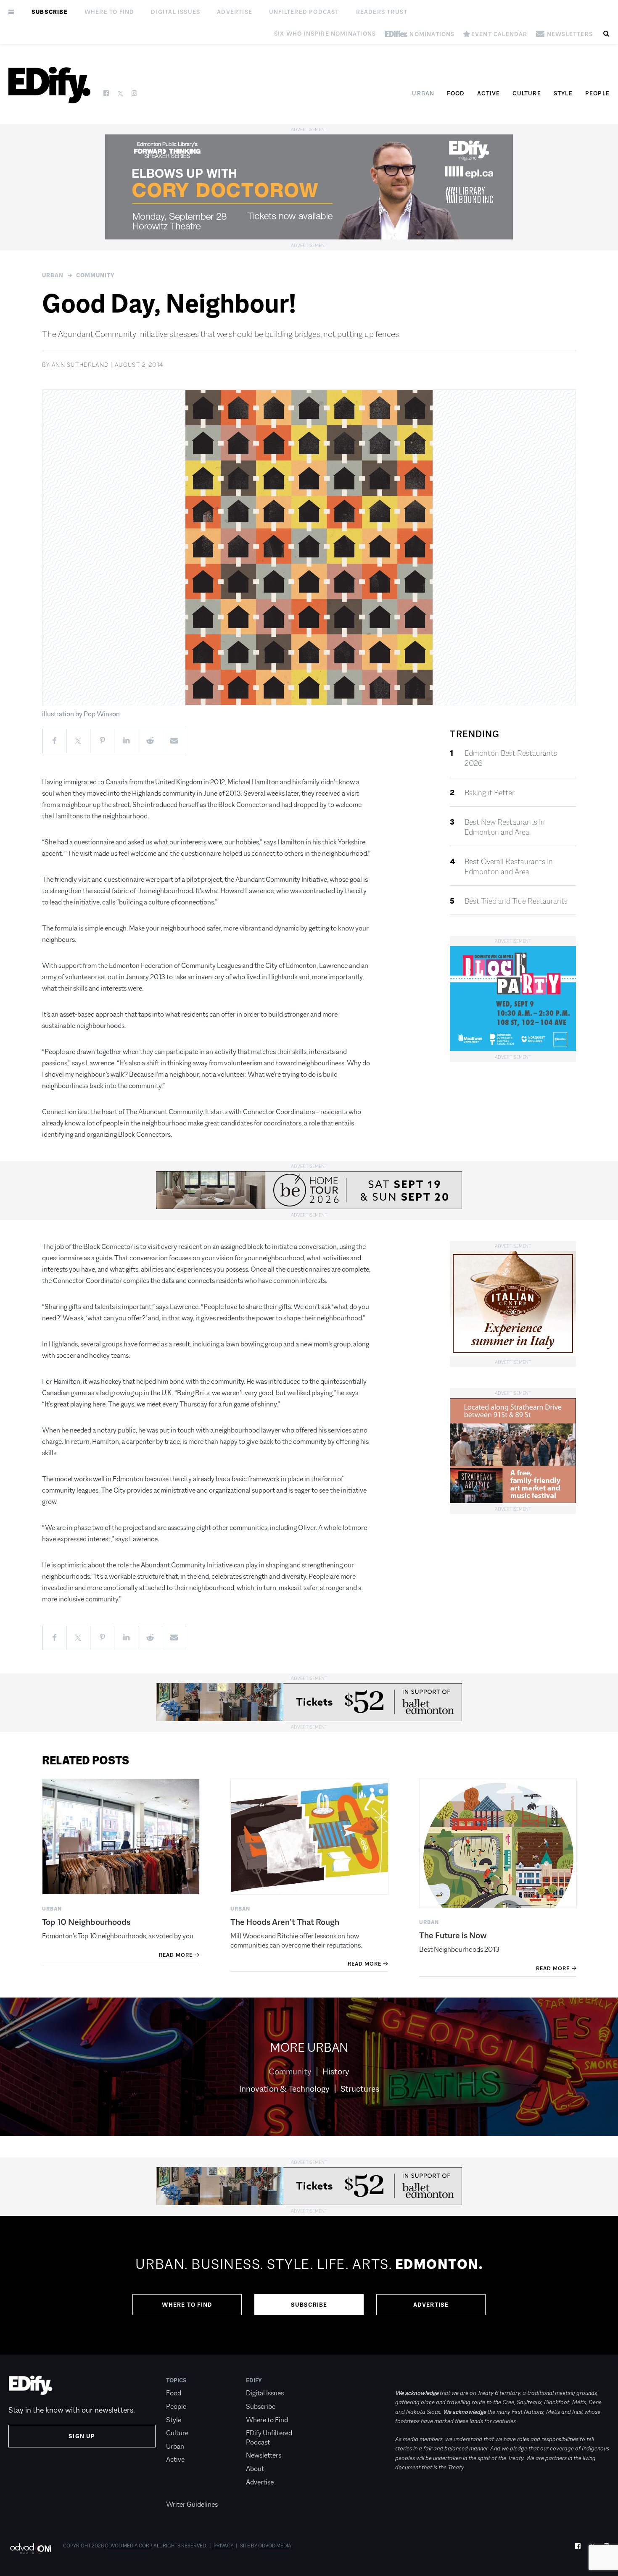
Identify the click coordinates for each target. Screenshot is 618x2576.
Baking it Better (490, 793)
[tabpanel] (309, 2285)
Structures (360, 2089)
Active (489, 93)
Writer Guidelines (192, 2504)
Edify (254, 2380)
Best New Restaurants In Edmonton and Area (505, 827)
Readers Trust (382, 12)
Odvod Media (275, 2546)
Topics (176, 2380)
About (255, 2469)
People (597, 93)
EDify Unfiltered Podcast (269, 2438)
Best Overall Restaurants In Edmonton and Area (509, 867)
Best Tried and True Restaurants (516, 901)
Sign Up (82, 2436)
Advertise (235, 12)
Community (95, 275)
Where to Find (110, 12)
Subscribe (50, 12)
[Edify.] (49, 85)
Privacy (223, 2546)
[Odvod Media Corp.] (30, 2548)
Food (456, 93)
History (336, 2071)
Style (563, 93)
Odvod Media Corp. (129, 2546)
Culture (527, 93)
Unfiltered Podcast (304, 12)
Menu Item (182, 2491)
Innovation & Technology (284, 2089)
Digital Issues (176, 12)
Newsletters (264, 2455)
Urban (423, 93)
